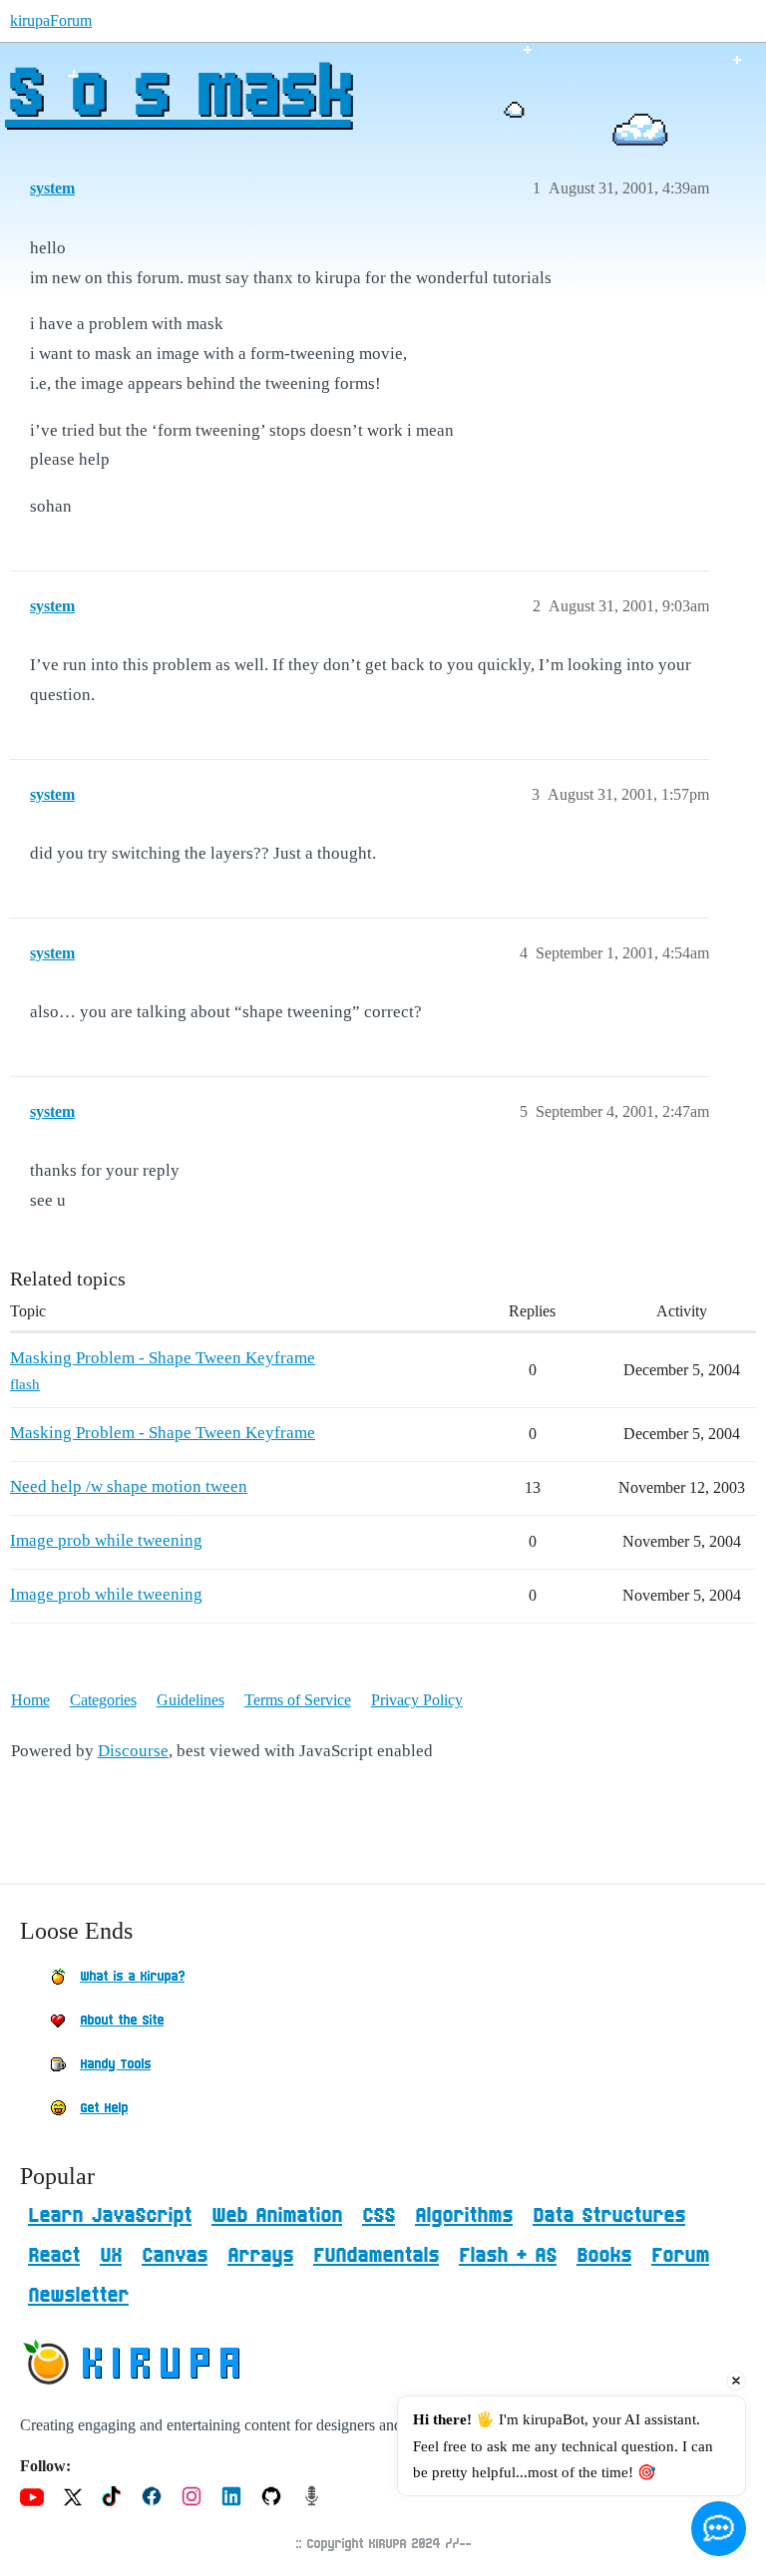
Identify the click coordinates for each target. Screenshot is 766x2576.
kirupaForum (51, 20)
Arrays (260, 2256)
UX (111, 2256)
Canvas (175, 2256)
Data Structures (609, 2216)
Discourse (133, 1751)
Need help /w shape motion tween (129, 1486)
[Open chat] (719, 2529)
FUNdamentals (376, 2256)
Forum (680, 2256)
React (54, 2256)
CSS (379, 2216)
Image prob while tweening (106, 1540)
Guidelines (191, 1700)
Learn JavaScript (110, 2216)
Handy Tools (115, 2064)
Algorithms (464, 2216)
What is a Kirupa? (132, 1977)
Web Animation (277, 2216)
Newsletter (78, 2296)
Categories (103, 1700)
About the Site (122, 2021)
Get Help (104, 2108)
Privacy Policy (417, 1700)
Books (604, 2256)
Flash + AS (508, 2256)
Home (30, 1700)
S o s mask (178, 95)
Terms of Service (298, 1700)
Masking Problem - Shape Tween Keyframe (163, 1358)
